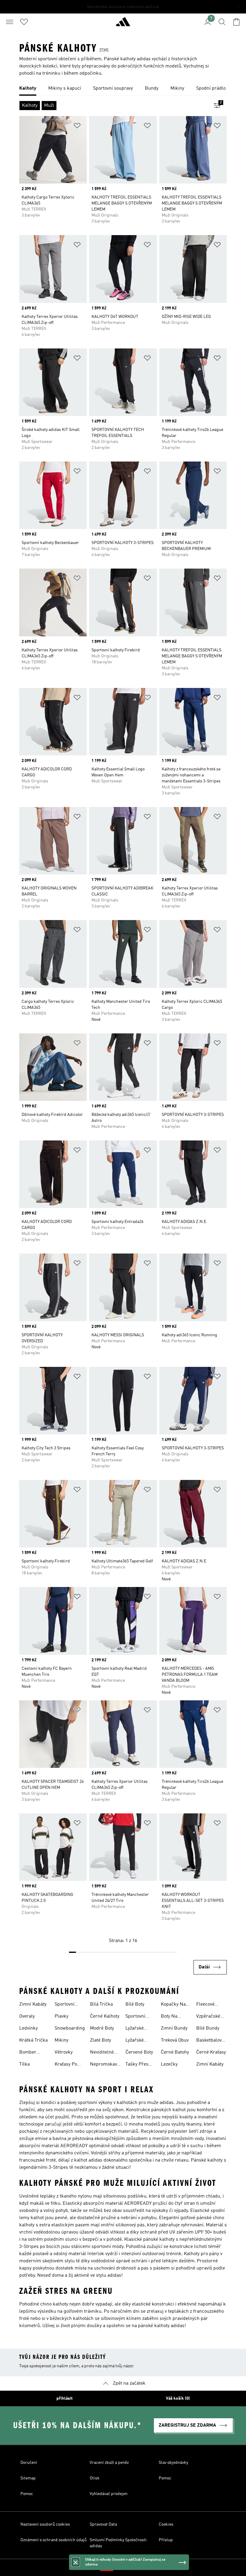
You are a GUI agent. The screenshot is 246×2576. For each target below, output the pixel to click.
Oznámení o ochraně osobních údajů (54, 2540)
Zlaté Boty (100, 2040)
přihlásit (64, 2398)
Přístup (166, 2540)
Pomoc (165, 2478)
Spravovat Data (103, 2524)
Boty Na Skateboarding (176, 2017)
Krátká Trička (33, 2040)
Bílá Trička (101, 2004)
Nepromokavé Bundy (105, 2065)
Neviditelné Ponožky (102, 2053)
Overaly (27, 2016)
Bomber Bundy (28, 2053)
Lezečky (169, 2064)
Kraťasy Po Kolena (66, 2065)
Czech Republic (132, 2568)
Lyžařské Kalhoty (135, 2041)
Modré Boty (102, 2028)
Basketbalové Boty (210, 2041)
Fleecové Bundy (205, 2005)
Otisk (95, 2478)
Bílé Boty (135, 2004)
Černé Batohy (175, 2052)
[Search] (222, 22)
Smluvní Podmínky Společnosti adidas (118, 2543)
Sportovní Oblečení (135, 2017)
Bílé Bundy (208, 2028)
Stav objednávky (173, 2463)
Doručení (29, 2463)
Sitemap (28, 2478)
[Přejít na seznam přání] (24, 22)
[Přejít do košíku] (236, 22)
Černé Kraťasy (211, 2052)
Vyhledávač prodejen (109, 2494)
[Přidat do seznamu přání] (77, 127)
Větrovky (64, 2052)
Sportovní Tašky (64, 2005)
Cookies (166, 2524)
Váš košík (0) (178, 2398)
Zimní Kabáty (33, 2004)
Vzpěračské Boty (208, 2017)
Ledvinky (28, 2028)
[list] (123, 89)
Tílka (24, 2064)
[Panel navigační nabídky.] (10, 22)
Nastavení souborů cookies (45, 2524)
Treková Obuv (175, 2040)
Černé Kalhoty (105, 2016)
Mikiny (61, 2040)
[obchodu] (123, 24)
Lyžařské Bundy (135, 2029)
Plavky (61, 2016)
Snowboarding (70, 2028)
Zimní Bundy (174, 2028)
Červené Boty (139, 2052)
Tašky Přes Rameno (137, 2065)
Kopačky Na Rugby (173, 2005)
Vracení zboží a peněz (109, 2463)
